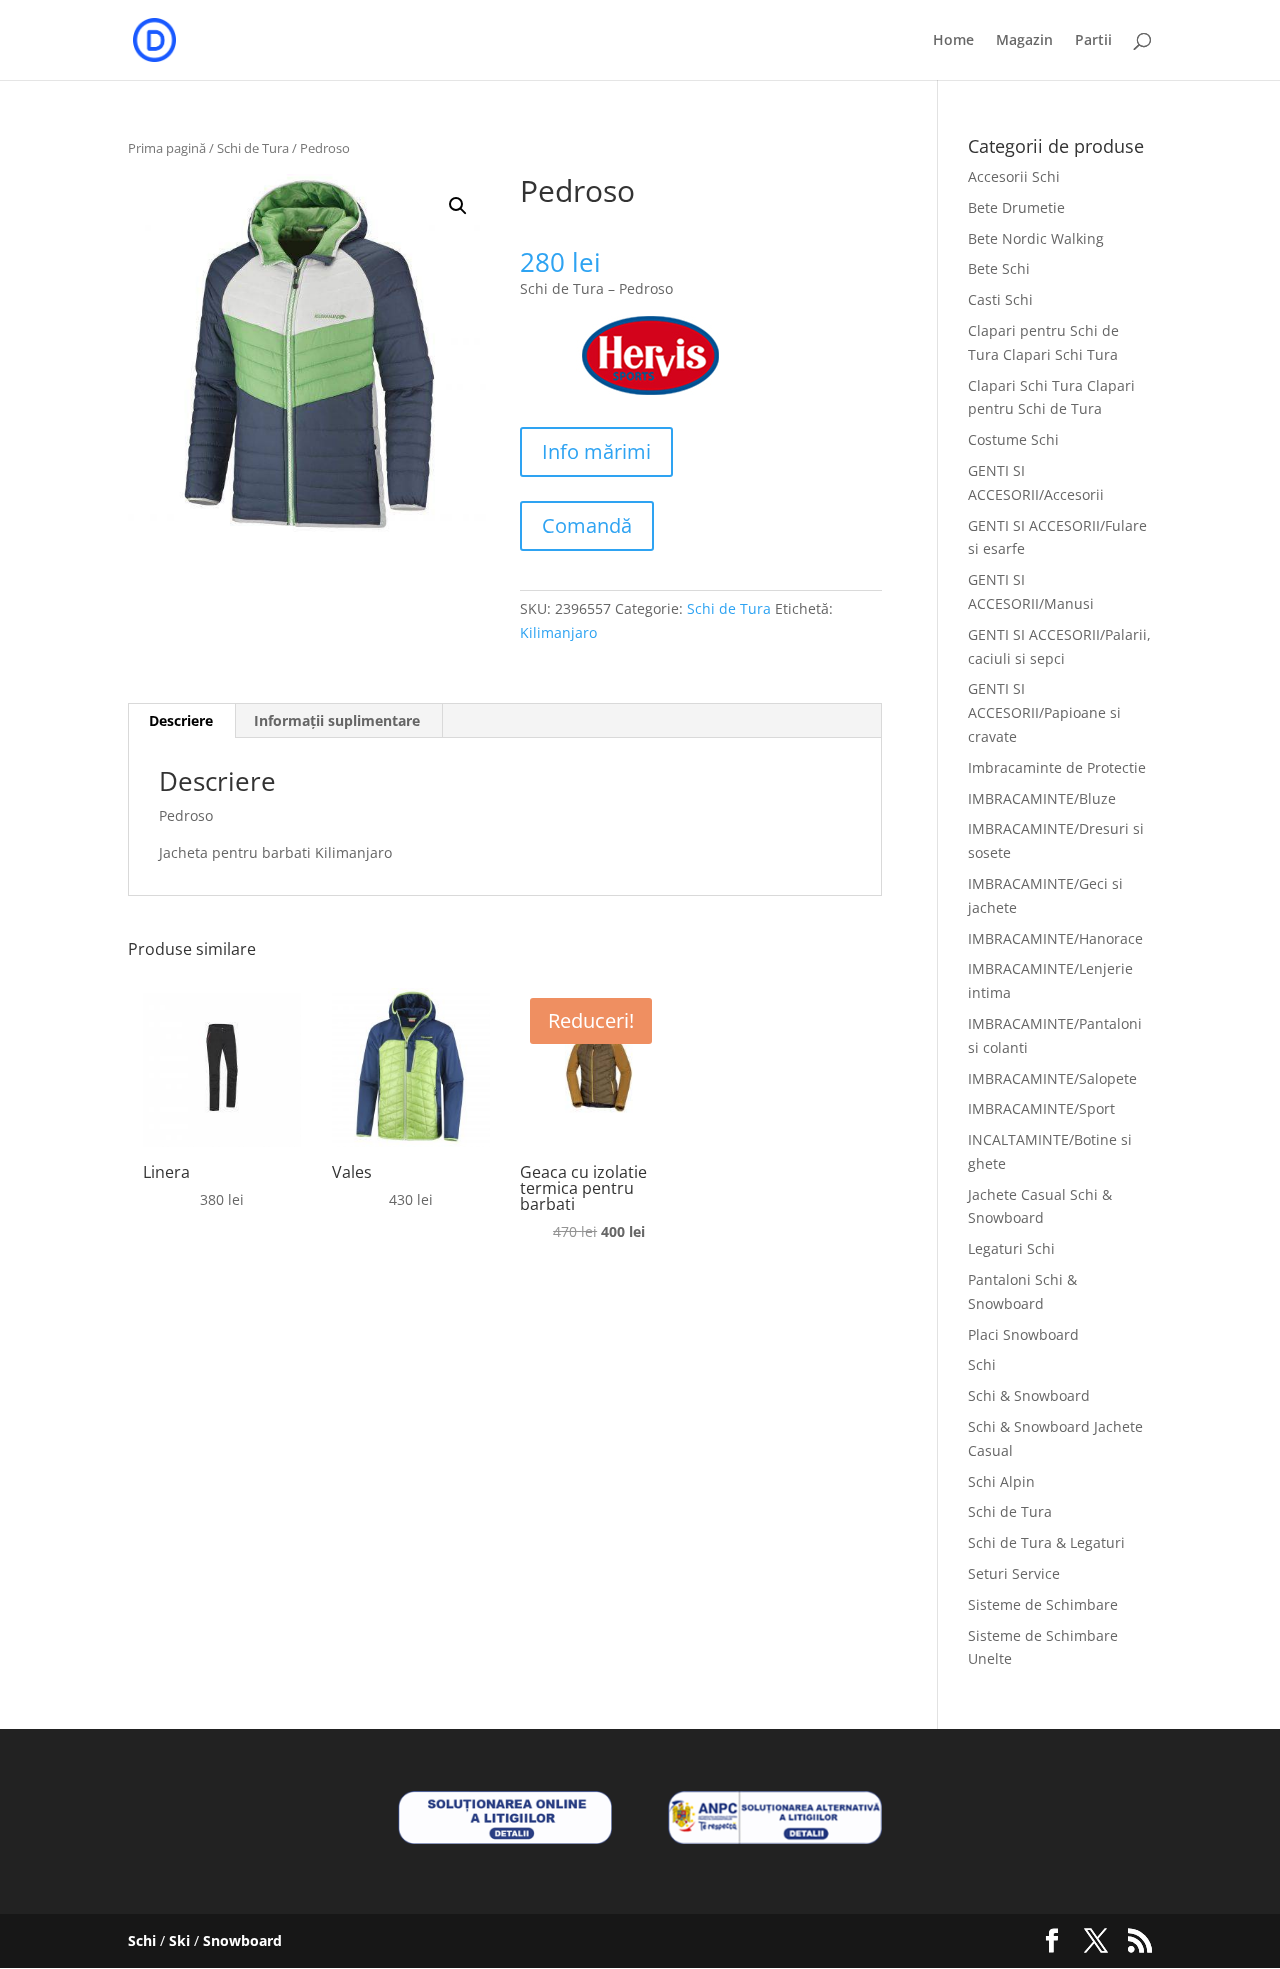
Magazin (1024, 41)
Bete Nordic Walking (1036, 238)
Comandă (587, 525)
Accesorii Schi (1014, 176)
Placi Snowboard (1023, 1334)
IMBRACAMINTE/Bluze (1042, 798)
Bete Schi (999, 268)
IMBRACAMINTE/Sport (1041, 1108)
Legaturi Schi (1011, 1248)
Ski (179, 1940)
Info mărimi (596, 451)
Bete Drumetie (1016, 207)
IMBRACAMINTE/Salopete (1052, 1078)
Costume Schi (1013, 439)
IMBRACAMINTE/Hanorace (1055, 938)
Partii (1093, 41)
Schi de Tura (253, 148)
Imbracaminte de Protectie (1057, 767)
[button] (458, 206)
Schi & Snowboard (1029, 1395)
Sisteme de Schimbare (1043, 1604)
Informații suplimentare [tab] (337, 720)
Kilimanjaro (558, 632)
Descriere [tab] (181, 720)
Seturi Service (1014, 1573)
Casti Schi (1000, 299)
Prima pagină (167, 148)
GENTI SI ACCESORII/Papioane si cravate (1044, 712)
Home (953, 41)
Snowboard (242, 1940)
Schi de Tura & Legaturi (1046, 1542)
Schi (982, 1364)
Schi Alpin (1001, 1481)
